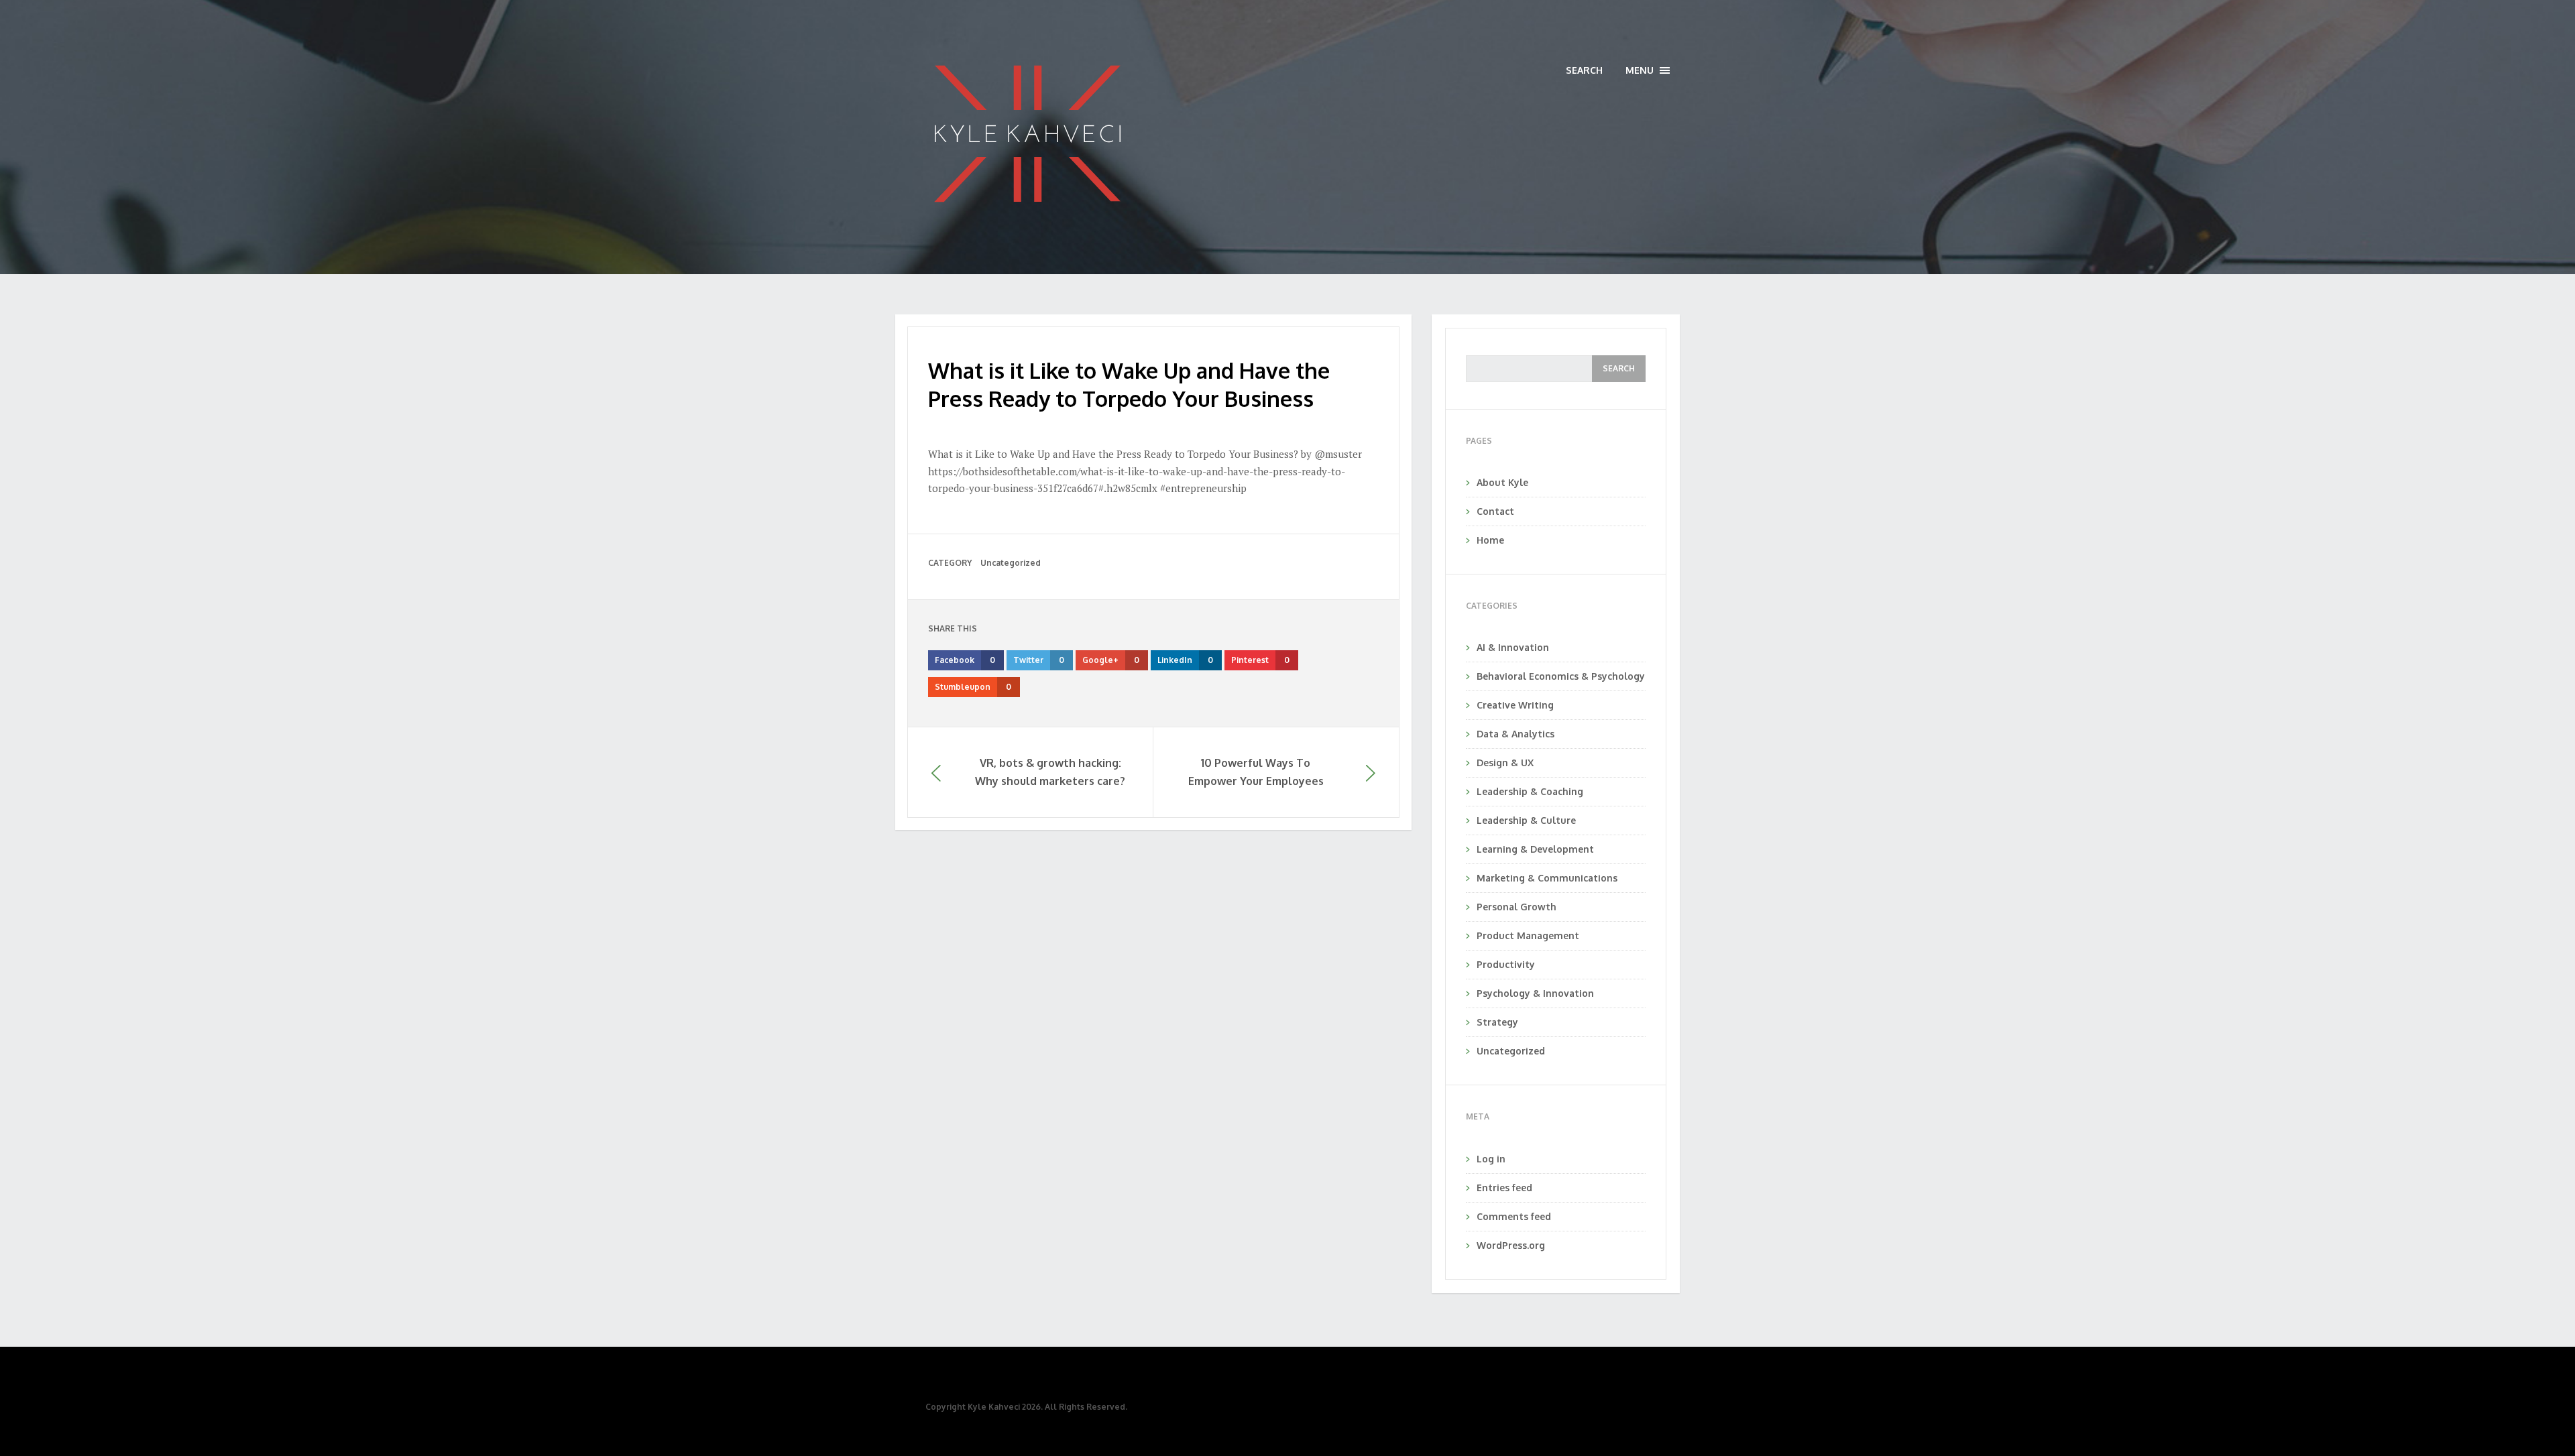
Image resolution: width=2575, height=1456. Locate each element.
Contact (1495, 511)
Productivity (1506, 964)
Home (1490, 540)
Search (1584, 70)
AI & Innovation (1513, 647)
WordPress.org (1511, 1245)
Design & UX (1505, 763)
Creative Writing (1515, 705)
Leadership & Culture (1526, 820)
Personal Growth (1517, 907)
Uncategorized (1011, 563)
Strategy (1497, 1022)
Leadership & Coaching (1530, 791)
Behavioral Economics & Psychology (1561, 676)
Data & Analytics (1515, 734)
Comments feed (1514, 1216)
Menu (1648, 71)
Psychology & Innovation (1535, 993)
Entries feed (1504, 1188)
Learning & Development (1535, 849)
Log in (1491, 1159)
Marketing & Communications (1547, 878)
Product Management (1528, 935)
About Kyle (1502, 482)
